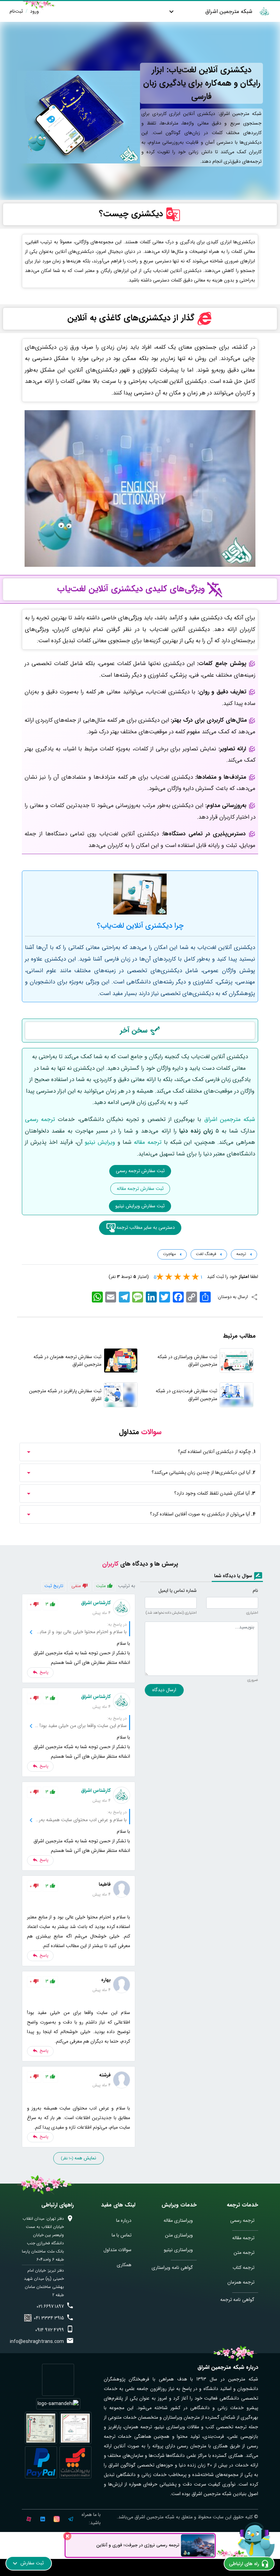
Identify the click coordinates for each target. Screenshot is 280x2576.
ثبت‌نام (16, 11)
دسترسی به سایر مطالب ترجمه (146, 1227)
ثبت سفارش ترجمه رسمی (140, 1171)
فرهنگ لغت (205, 1254)
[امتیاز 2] (187, 1277)
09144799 (50, 2330)
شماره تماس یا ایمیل (178, 1591)
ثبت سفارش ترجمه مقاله (140, 1189)
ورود (34, 11)
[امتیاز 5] (161, 1277)
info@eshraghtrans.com (37, 2342)
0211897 (50, 2306)
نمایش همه (79, 2158)
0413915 (49, 2318)
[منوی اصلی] (171, 11)
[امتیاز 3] (179, 1277)
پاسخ (43, 1672)
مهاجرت (169, 1254)
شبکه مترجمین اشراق (229, 11)
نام (255, 1591)
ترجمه (241, 1254)
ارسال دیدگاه (164, 1690)
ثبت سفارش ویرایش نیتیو (140, 1206)
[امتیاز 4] (170, 1277)
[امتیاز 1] (196, 1277)
